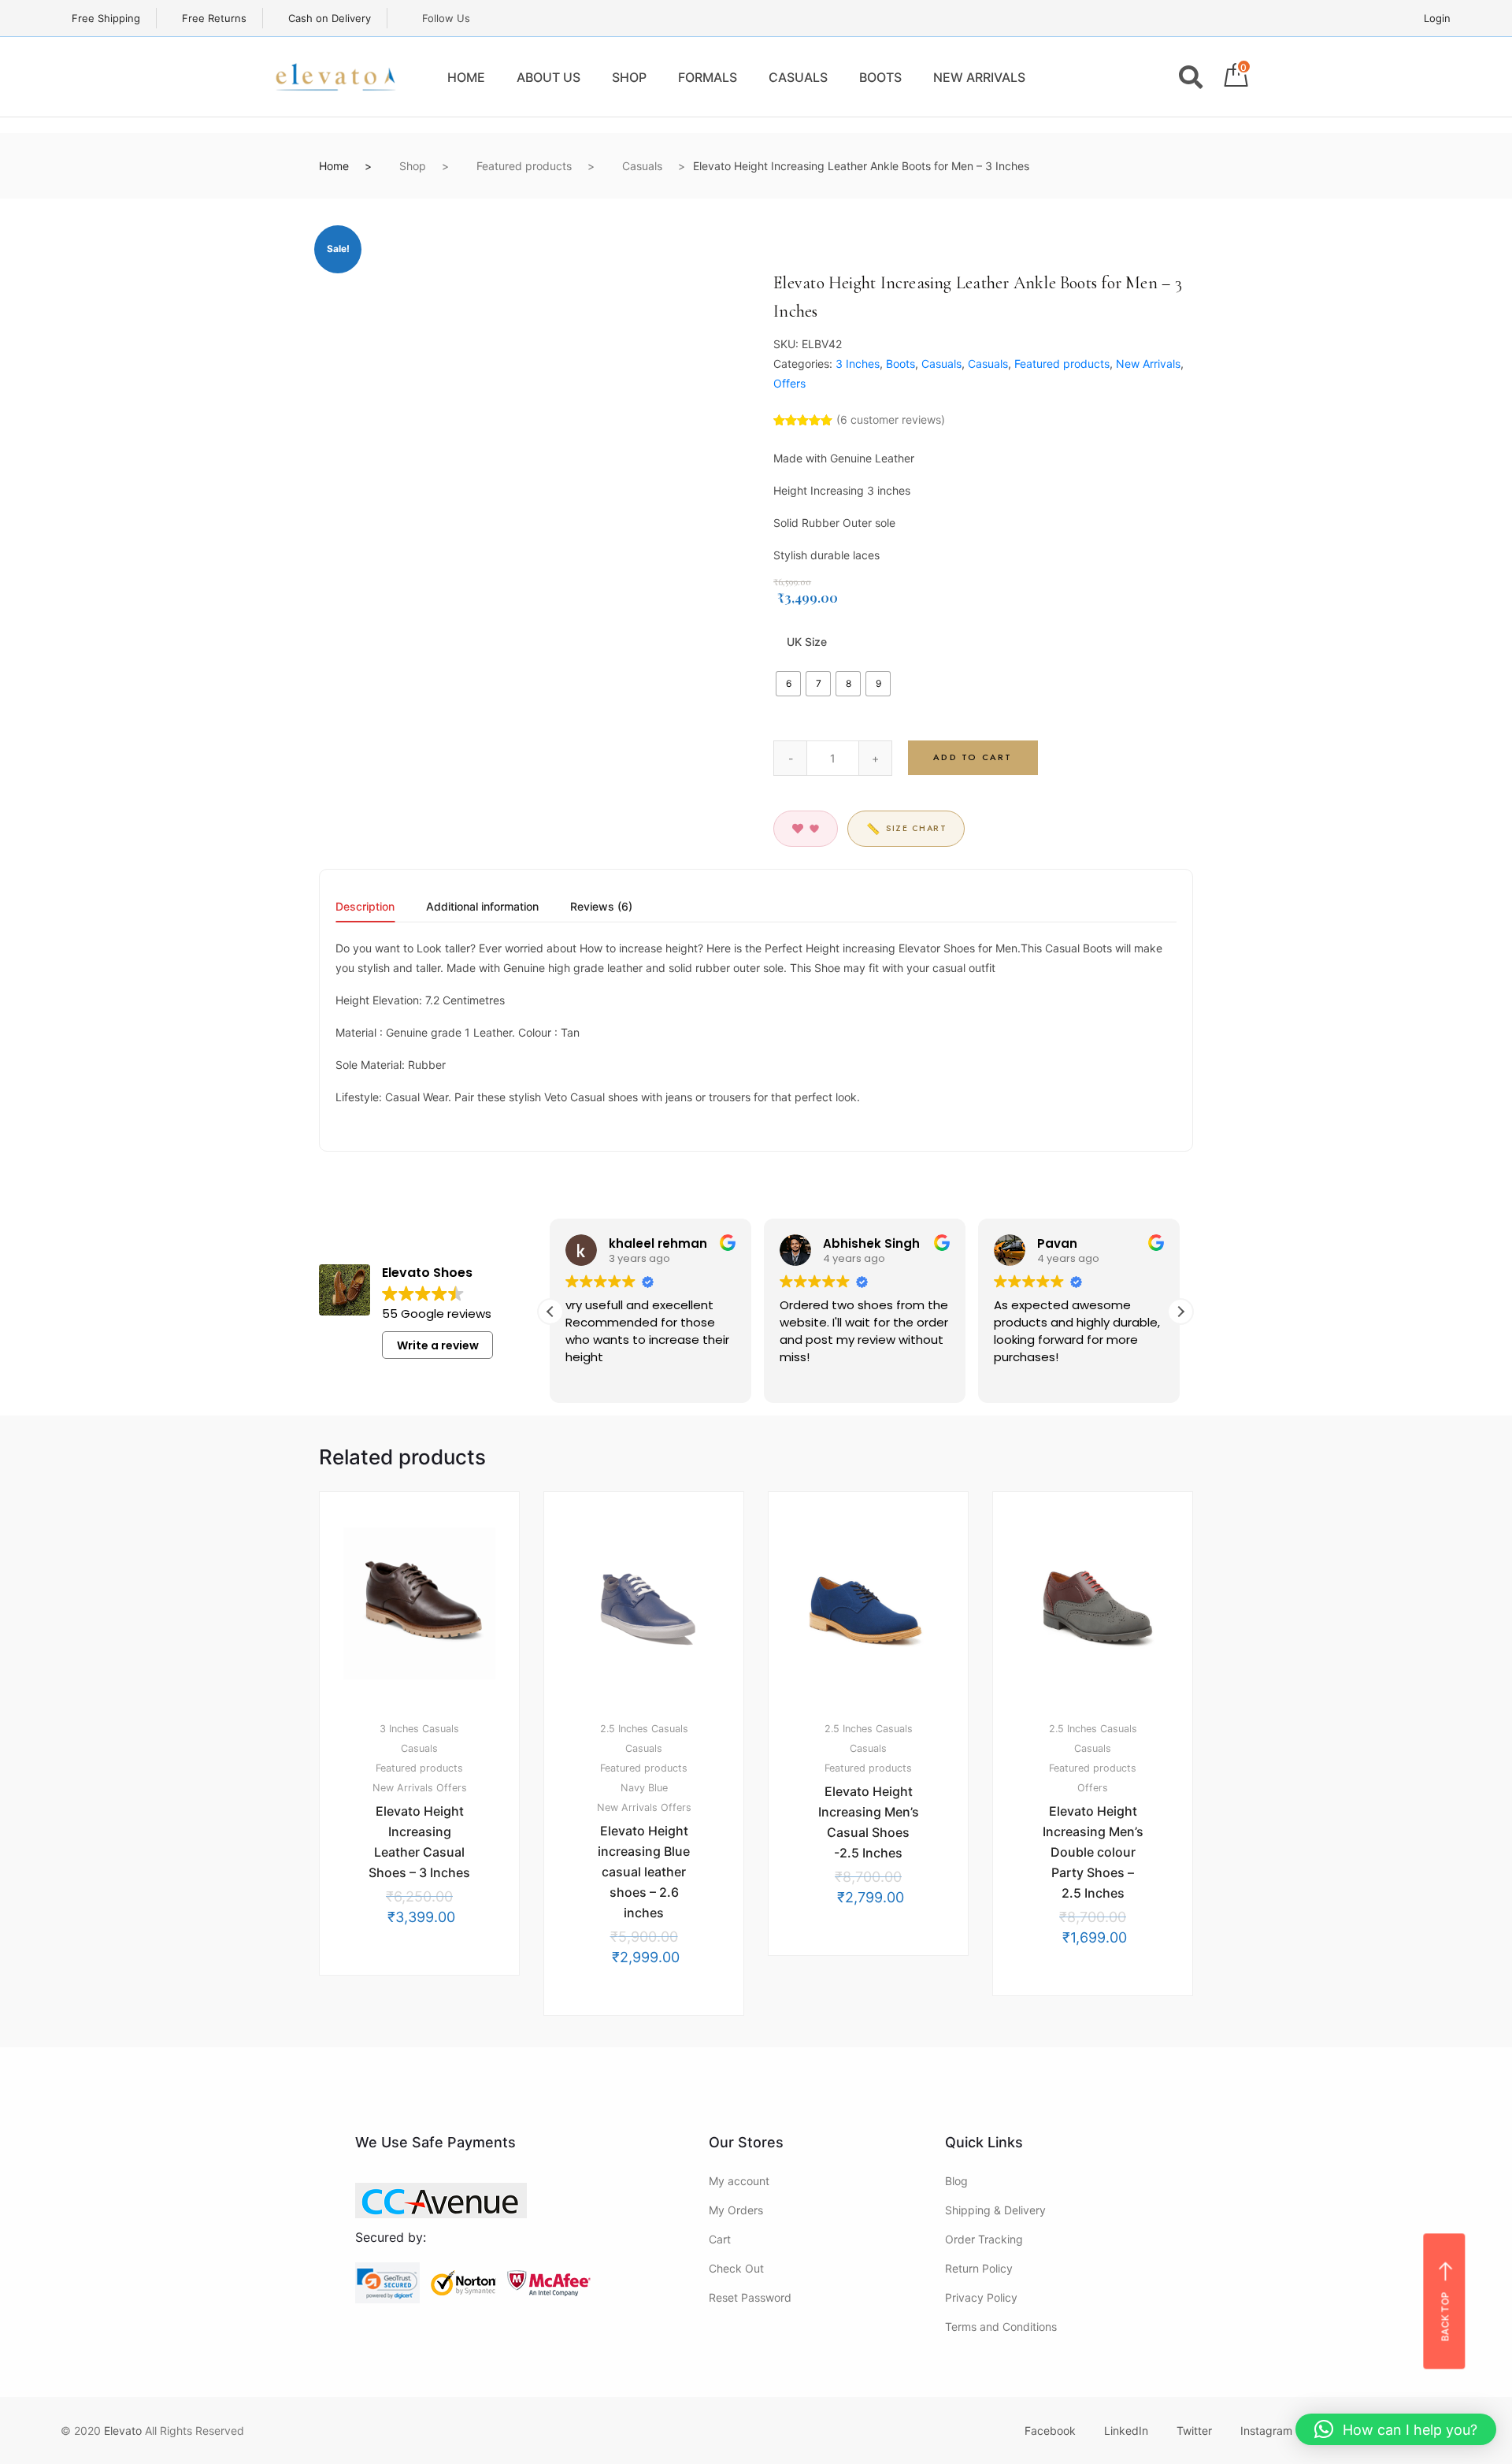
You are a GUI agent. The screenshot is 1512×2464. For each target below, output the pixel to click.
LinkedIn (1126, 2431)
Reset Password (750, 2297)
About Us (548, 77)
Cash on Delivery (328, 18)
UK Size (807, 642)
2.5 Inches (624, 1729)
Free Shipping (104, 18)
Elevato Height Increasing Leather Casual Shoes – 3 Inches (419, 1842)
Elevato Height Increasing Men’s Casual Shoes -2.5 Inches (869, 1822)
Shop (629, 77)
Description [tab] (365, 907)
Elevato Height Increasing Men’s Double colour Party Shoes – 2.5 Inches (1093, 1852)
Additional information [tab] (482, 907)
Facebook (1050, 2431)
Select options (428, 2018)
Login (1437, 18)
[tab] (365, 912)
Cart (720, 2239)
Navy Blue (644, 1788)
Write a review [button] (438, 1345)
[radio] (788, 684)
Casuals (798, 77)
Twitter (1194, 2431)
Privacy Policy (981, 2297)
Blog (956, 2181)
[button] (1180, 1312)
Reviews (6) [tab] (601, 907)
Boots (880, 77)
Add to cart (973, 757)
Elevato (123, 2431)
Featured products (524, 166)
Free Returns (213, 18)
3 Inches (858, 364)
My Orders (736, 2210)
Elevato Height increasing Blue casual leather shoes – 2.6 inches (644, 1872)
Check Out (736, 2268)
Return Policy (979, 2268)
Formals (708, 77)
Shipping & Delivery (995, 2210)
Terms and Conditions (1001, 2327)
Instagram (1266, 2431)
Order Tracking (984, 2239)
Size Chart (906, 829)
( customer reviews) (891, 419)
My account (739, 2181)
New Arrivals (979, 77)
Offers (789, 383)
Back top (1445, 2316)
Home (466, 77)
